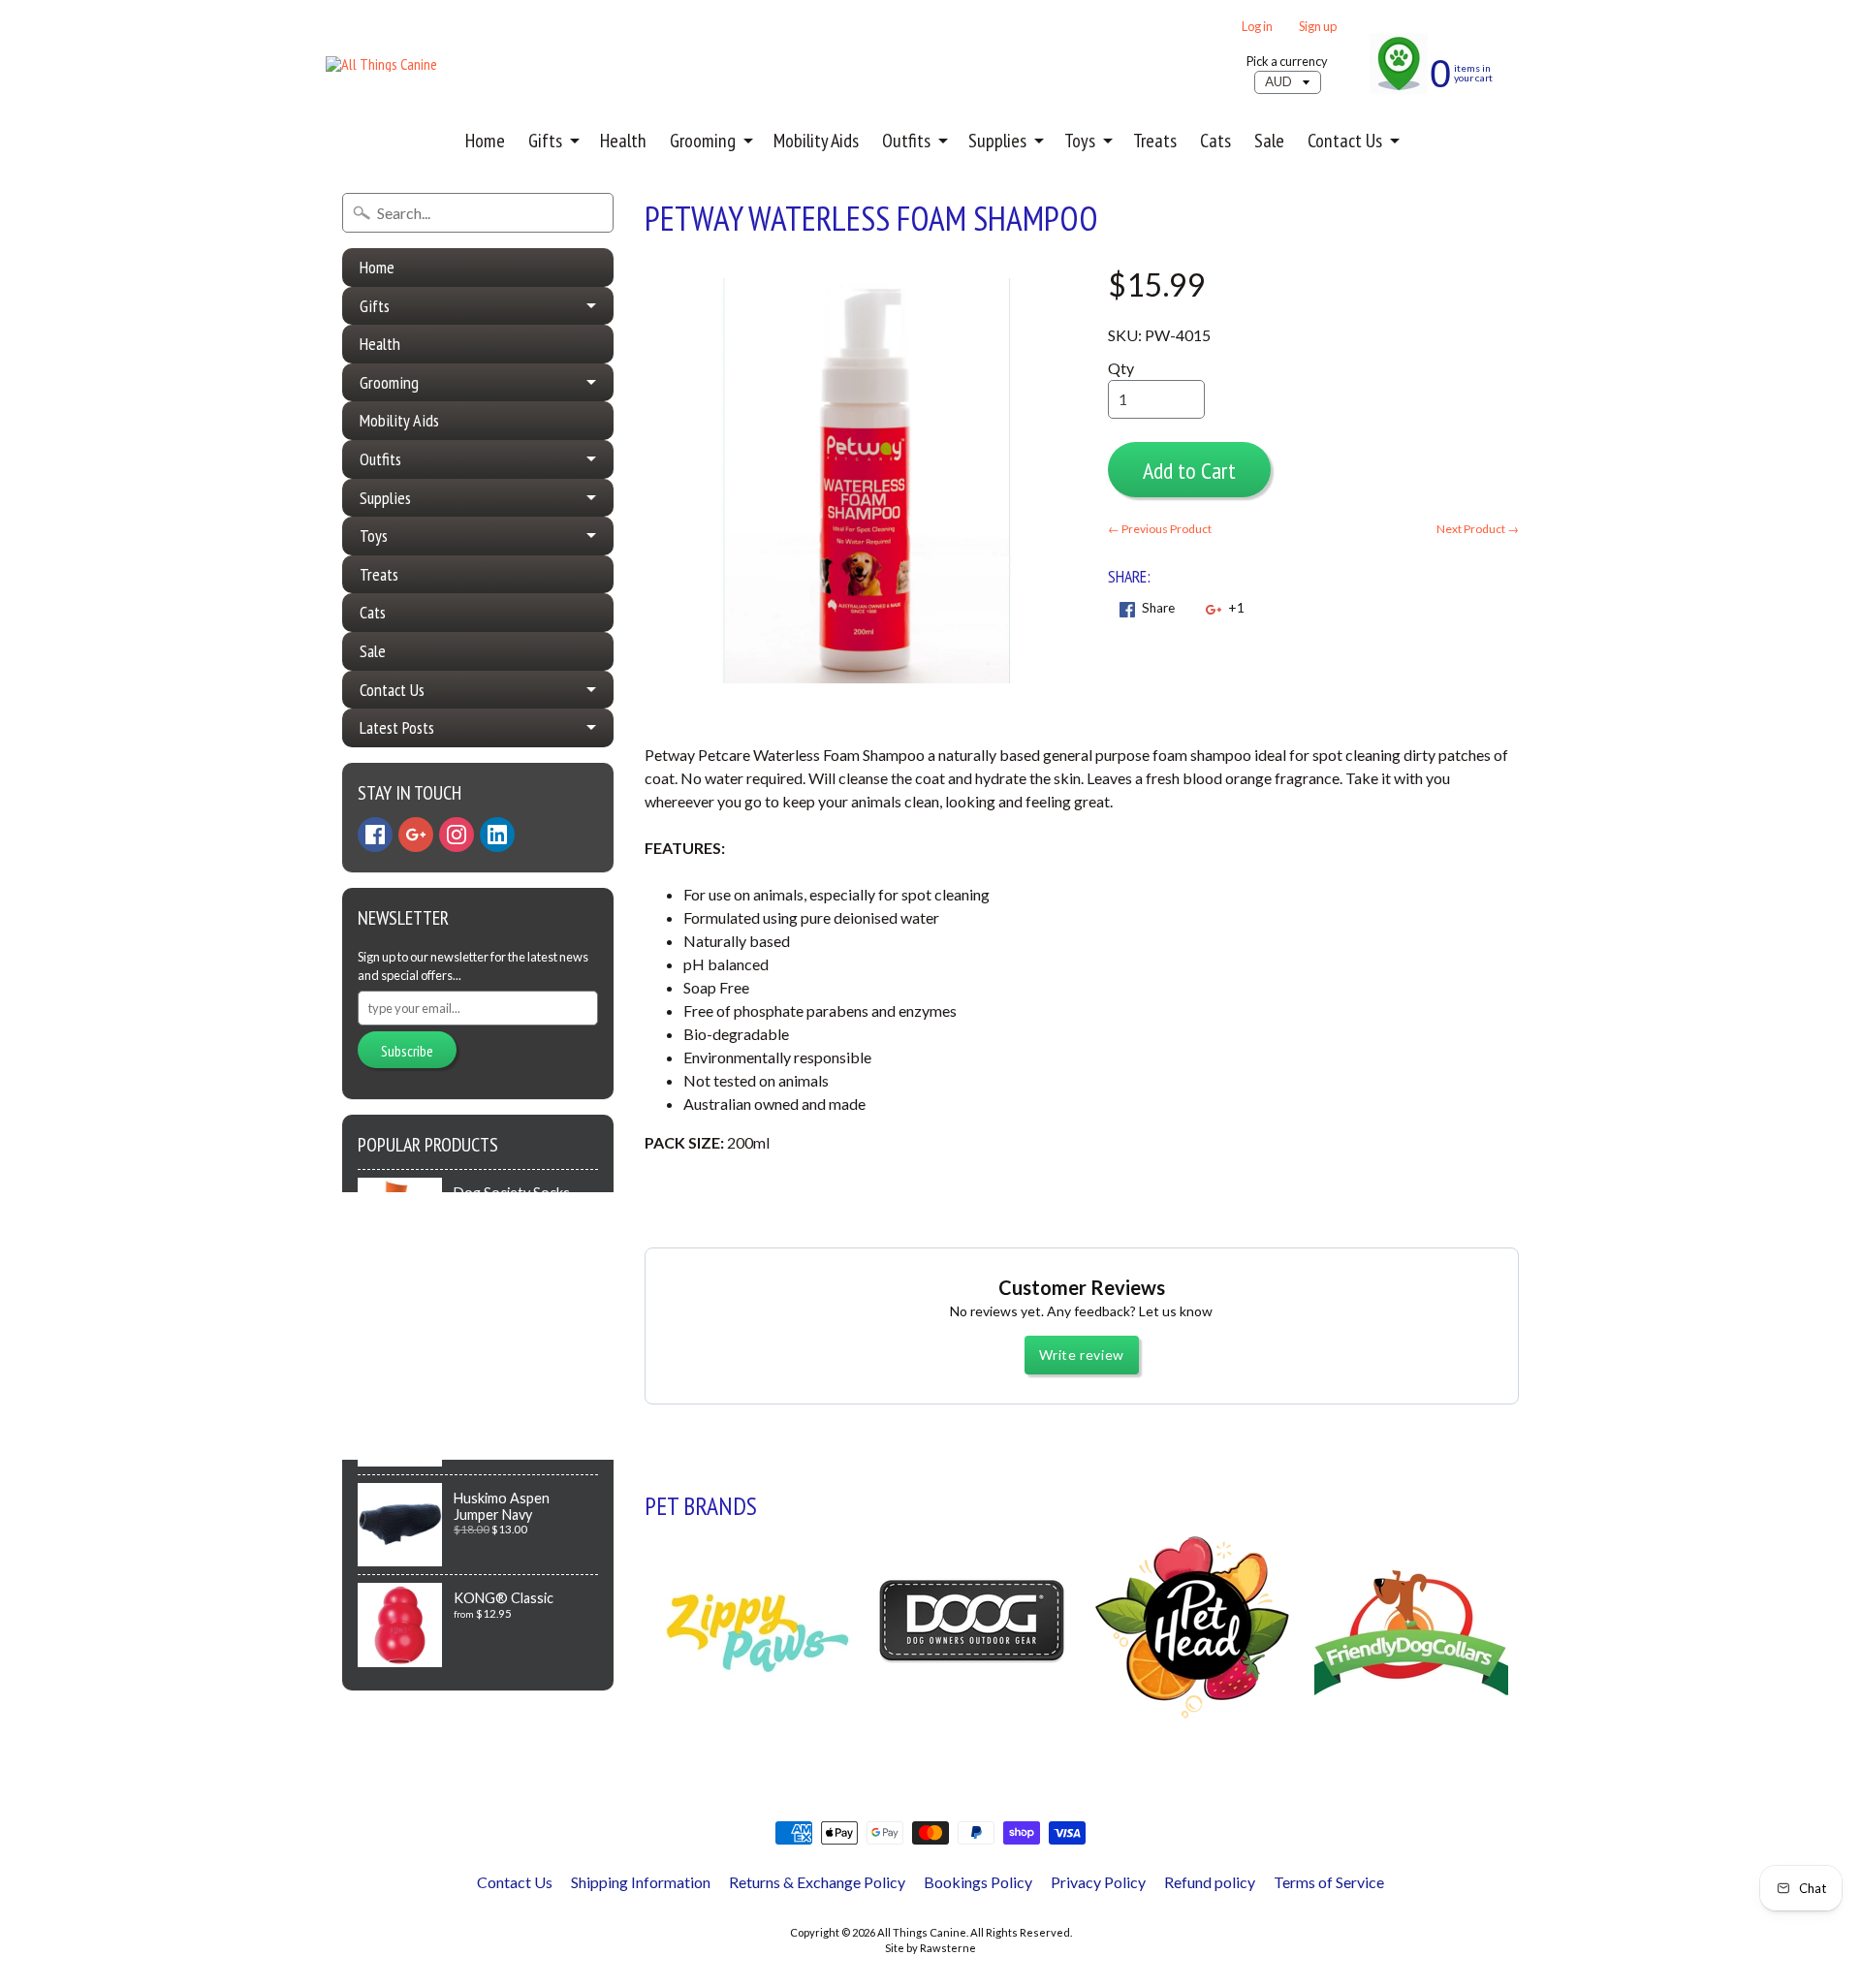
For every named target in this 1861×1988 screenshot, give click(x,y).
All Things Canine (922, 1932)
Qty (1121, 368)
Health (623, 141)
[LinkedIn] (497, 835)
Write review (1082, 1355)
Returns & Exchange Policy (817, 1882)
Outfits (906, 141)
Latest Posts (397, 727)
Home (485, 141)
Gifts (545, 141)
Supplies (997, 141)
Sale (1269, 141)
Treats (1155, 141)
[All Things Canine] (381, 64)
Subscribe (407, 1051)
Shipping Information (641, 1882)
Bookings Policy (978, 1882)
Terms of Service (1329, 1882)
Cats (1215, 141)
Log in (1257, 27)
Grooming (703, 141)
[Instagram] (457, 835)
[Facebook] (375, 835)
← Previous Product (1160, 529)
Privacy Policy (1098, 1882)
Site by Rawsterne (930, 1948)
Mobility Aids (816, 141)
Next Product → (1478, 529)
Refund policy (1210, 1882)
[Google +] (416, 835)
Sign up (1318, 27)
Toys (1080, 141)
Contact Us (1345, 141)
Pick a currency (1287, 62)
